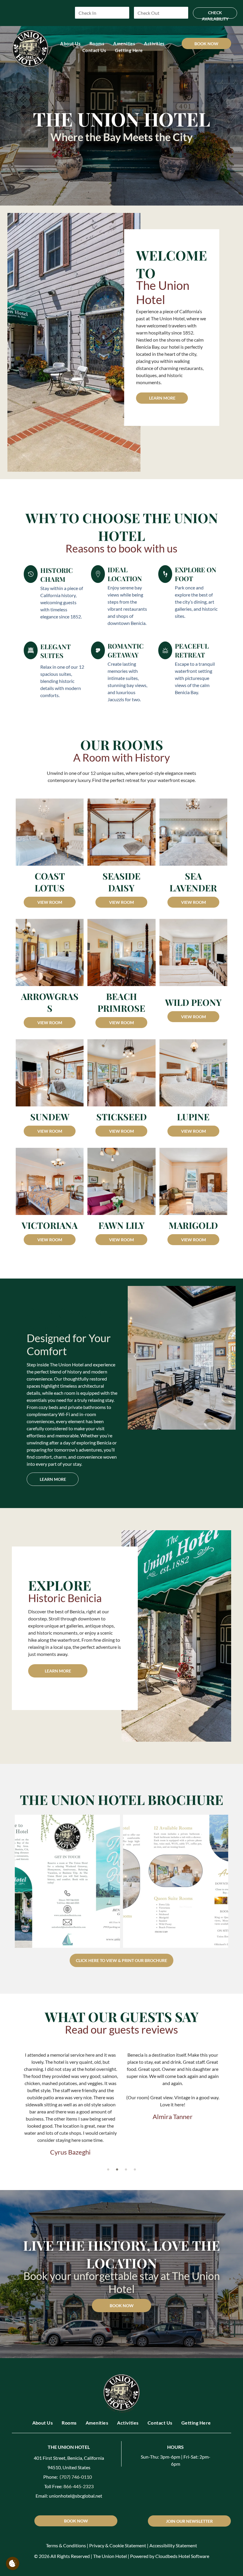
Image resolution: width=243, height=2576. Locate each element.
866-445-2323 (79, 2486)
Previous (135, 1355)
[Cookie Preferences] (13, 2563)
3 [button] (126, 2169)
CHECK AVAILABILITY (215, 14)
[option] (70, 2106)
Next (228, 1355)
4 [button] (135, 2169)
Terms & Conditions (66, 2545)
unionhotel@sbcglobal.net (76, 2496)
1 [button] (108, 2169)
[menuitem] (70, 44)
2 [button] (117, 2169)
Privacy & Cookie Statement (118, 2545)
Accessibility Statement (173, 2545)
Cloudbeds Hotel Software (182, 2556)
